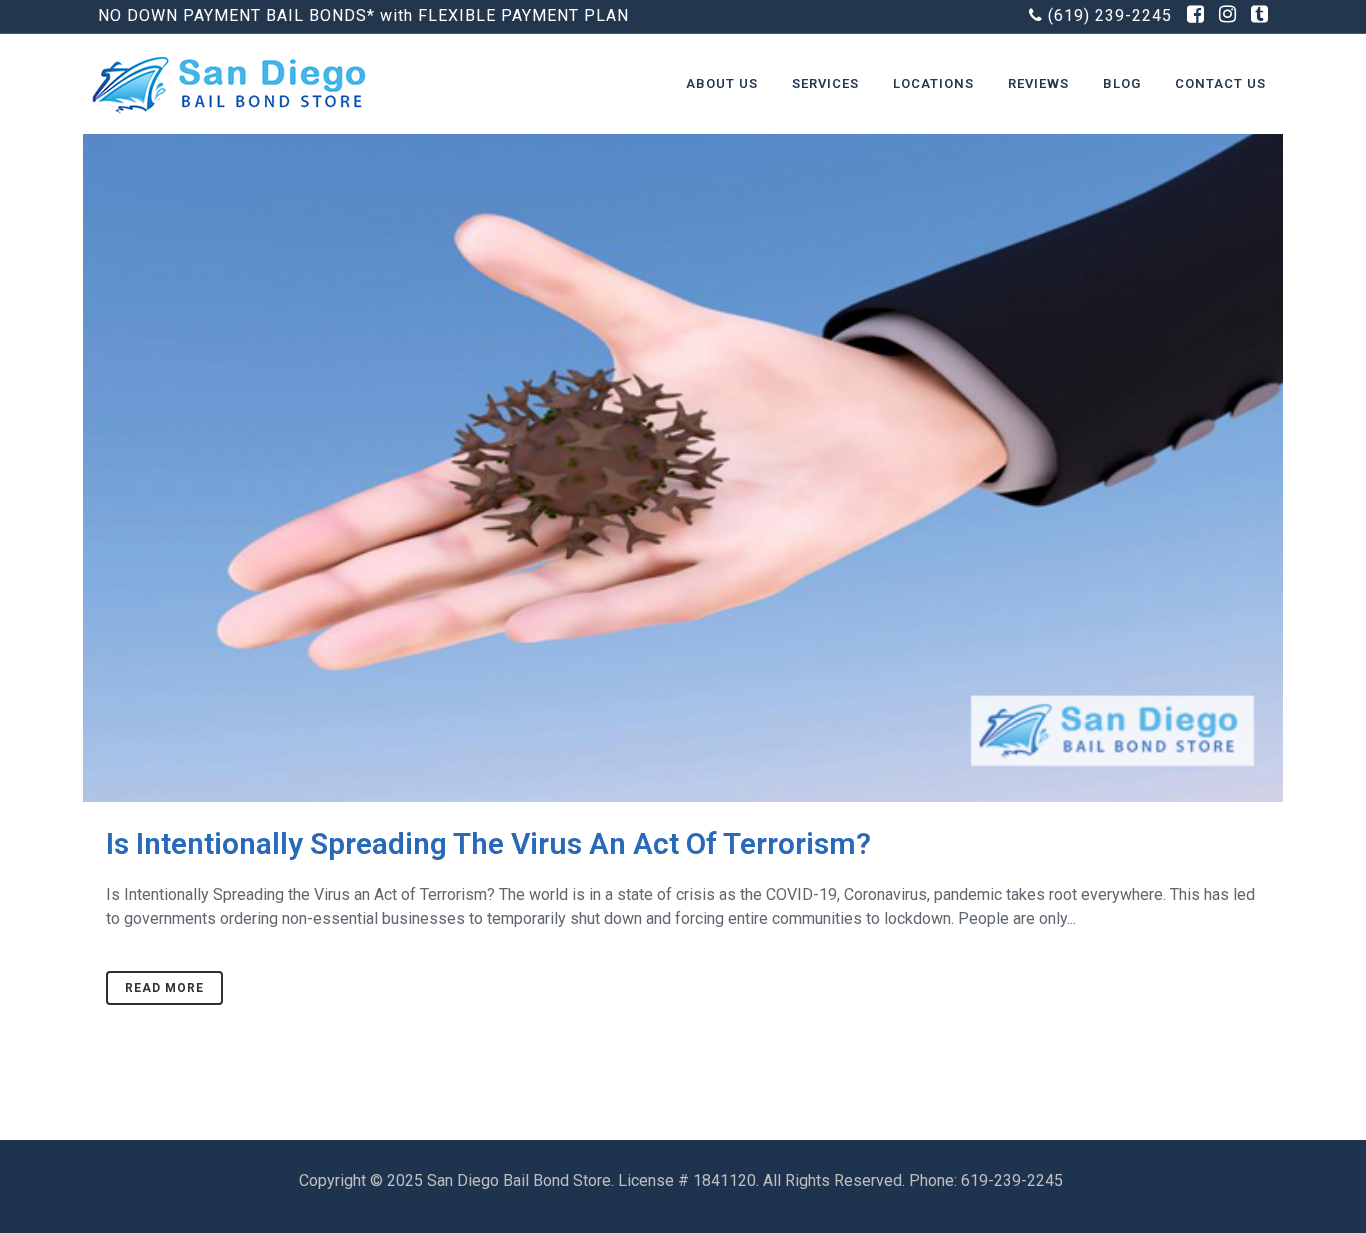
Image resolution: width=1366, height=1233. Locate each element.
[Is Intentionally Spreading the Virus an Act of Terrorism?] (683, 401)
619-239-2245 (1014, 1180)
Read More (164, 988)
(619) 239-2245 (1110, 15)
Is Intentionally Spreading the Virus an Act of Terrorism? (488, 843)
